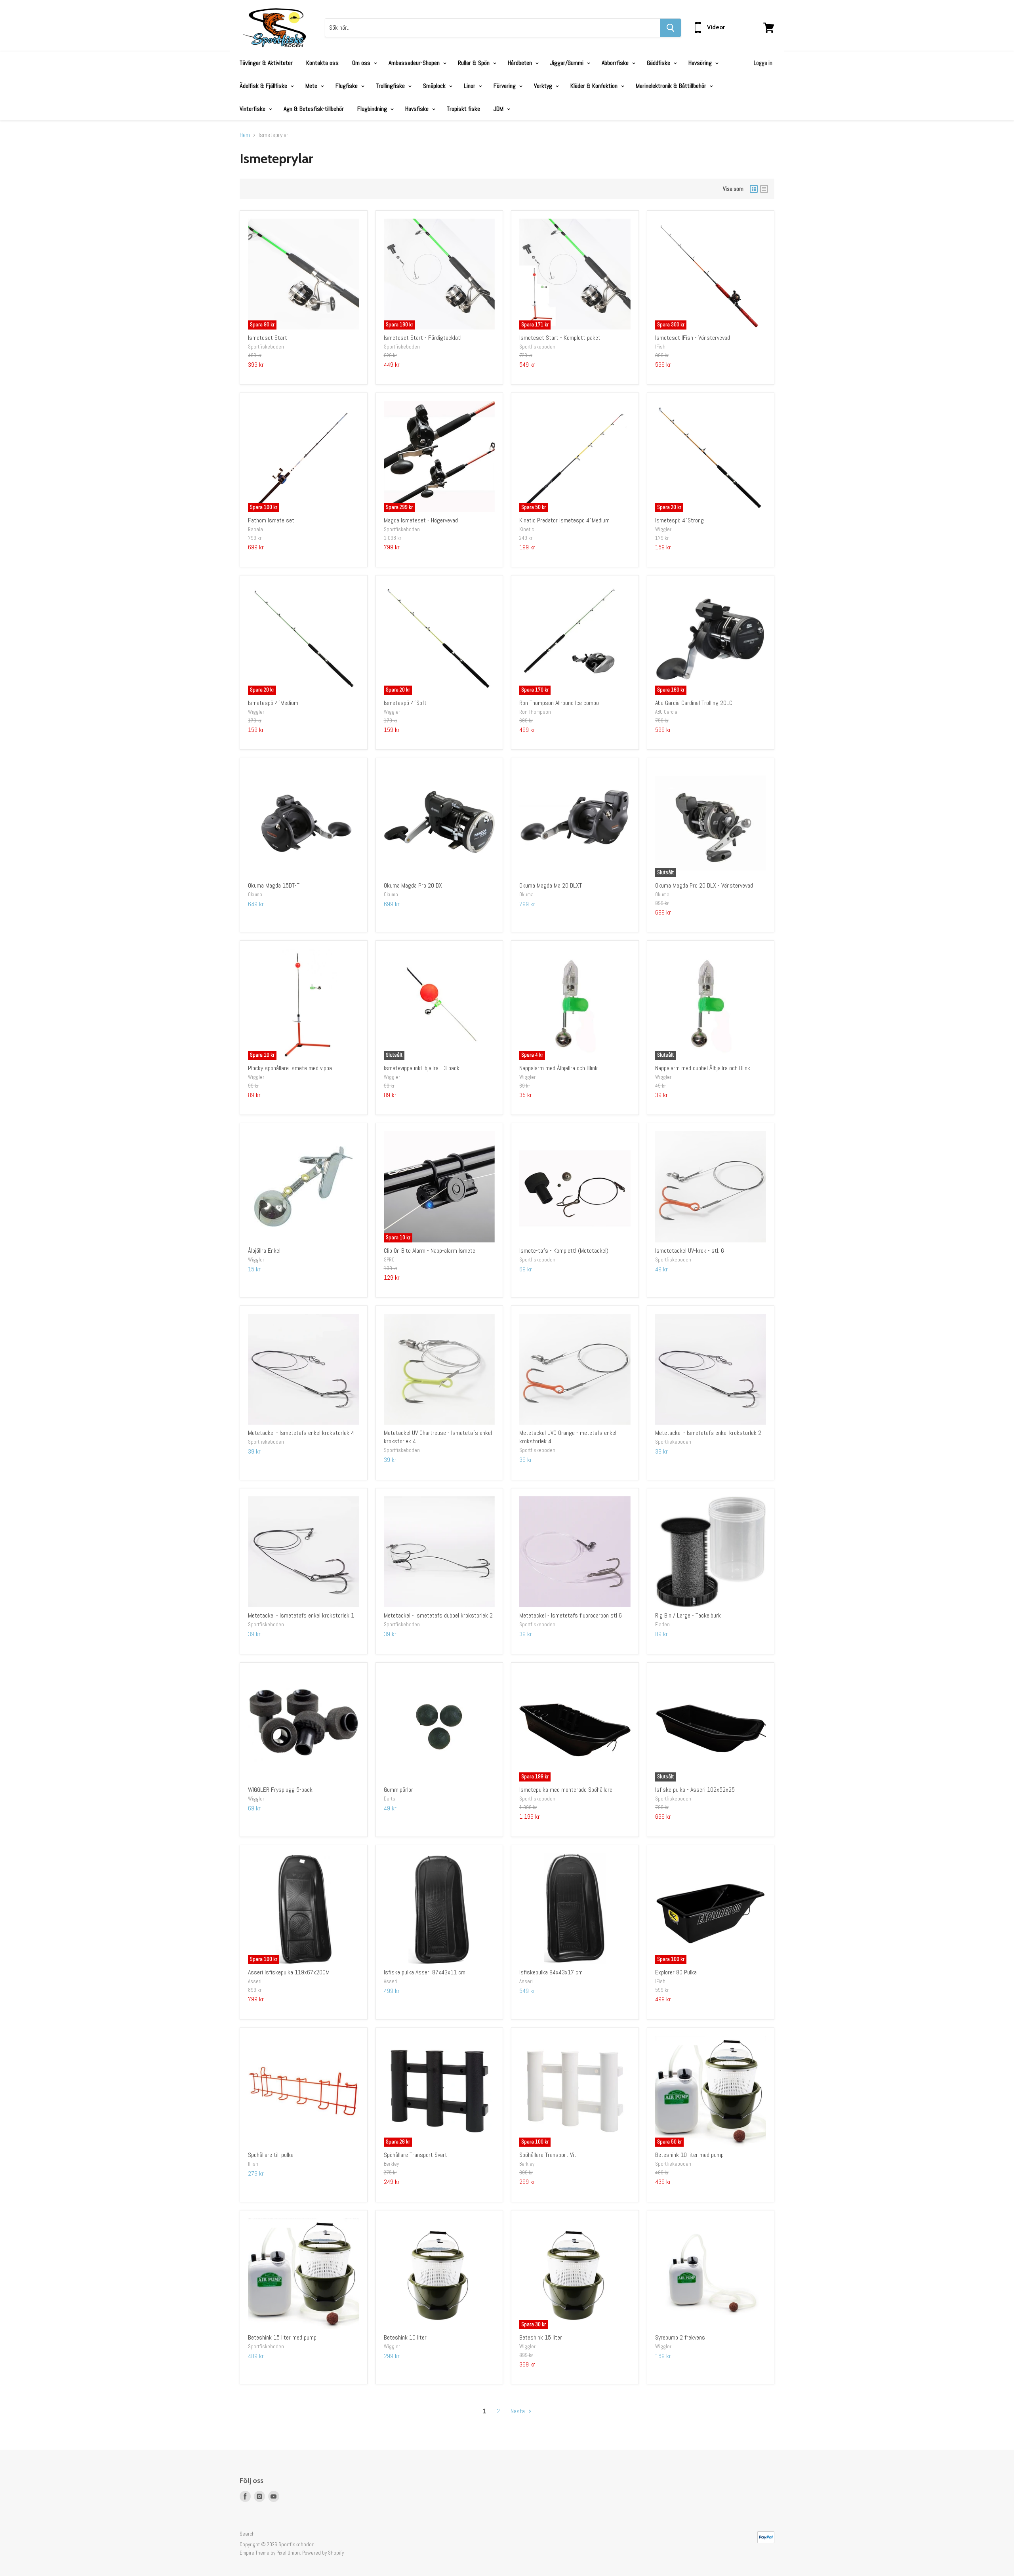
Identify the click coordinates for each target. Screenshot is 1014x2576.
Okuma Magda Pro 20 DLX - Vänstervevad (704, 885)
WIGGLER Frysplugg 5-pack (280, 1790)
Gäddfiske (659, 63)
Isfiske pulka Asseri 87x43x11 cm (425, 1972)
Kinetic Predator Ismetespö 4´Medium (564, 520)
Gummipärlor (398, 1790)
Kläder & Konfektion (595, 86)
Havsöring (701, 63)
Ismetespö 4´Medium (273, 703)
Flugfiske (347, 86)
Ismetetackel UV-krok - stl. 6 (690, 1251)
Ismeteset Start (268, 338)
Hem (245, 135)
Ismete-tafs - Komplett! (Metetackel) (564, 1251)
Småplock (435, 86)
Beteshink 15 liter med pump (282, 2337)
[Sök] (670, 28)
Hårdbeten (521, 63)
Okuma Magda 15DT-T (274, 885)
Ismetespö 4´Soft (405, 703)
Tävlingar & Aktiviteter (266, 63)
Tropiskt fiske (463, 109)
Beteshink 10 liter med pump (689, 2155)
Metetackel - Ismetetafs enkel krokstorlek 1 (301, 1615)
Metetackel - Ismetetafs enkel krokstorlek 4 (301, 1433)
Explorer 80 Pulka (676, 1972)
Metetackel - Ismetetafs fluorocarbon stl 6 (571, 1615)
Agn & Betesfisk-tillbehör (314, 109)
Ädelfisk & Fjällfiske (264, 86)
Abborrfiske (616, 63)
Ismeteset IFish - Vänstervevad (693, 338)
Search (247, 2534)
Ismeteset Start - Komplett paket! (560, 338)
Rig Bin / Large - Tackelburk (688, 1615)
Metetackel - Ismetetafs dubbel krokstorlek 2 (438, 1615)
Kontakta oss (322, 63)
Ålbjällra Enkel (264, 1251)
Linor (470, 86)
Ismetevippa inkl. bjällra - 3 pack (422, 1068)
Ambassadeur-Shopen (415, 63)
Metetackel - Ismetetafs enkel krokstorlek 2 (708, 1433)
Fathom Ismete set (271, 520)
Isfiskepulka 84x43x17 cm (551, 1972)
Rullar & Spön (475, 63)
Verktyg (544, 86)
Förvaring (505, 86)
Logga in (763, 63)
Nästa (518, 2411)
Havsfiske (418, 109)
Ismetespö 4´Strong (679, 520)
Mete (312, 86)
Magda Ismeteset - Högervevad (421, 520)
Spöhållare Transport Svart (416, 2155)
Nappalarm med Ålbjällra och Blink (558, 1068)
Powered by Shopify (323, 2553)
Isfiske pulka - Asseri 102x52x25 (695, 1790)
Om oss (362, 63)
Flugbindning (373, 109)
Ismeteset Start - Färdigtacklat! (423, 338)
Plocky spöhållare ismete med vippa (290, 1068)
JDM (499, 109)
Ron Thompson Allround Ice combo (559, 703)
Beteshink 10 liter (405, 2337)
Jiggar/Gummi (568, 63)
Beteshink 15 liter (541, 2337)
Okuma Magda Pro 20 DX (413, 885)
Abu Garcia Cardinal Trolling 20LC (694, 703)
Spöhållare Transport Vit (548, 2155)
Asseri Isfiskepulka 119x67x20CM (289, 1972)
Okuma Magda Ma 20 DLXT (551, 885)
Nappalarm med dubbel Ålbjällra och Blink (703, 1068)
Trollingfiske (391, 86)
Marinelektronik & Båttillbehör (672, 86)
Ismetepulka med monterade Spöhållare (566, 1790)
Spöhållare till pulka (271, 2155)
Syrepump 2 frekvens (680, 2337)
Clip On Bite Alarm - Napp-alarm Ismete (430, 1251)
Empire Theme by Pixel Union (270, 2553)
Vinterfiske (253, 109)
